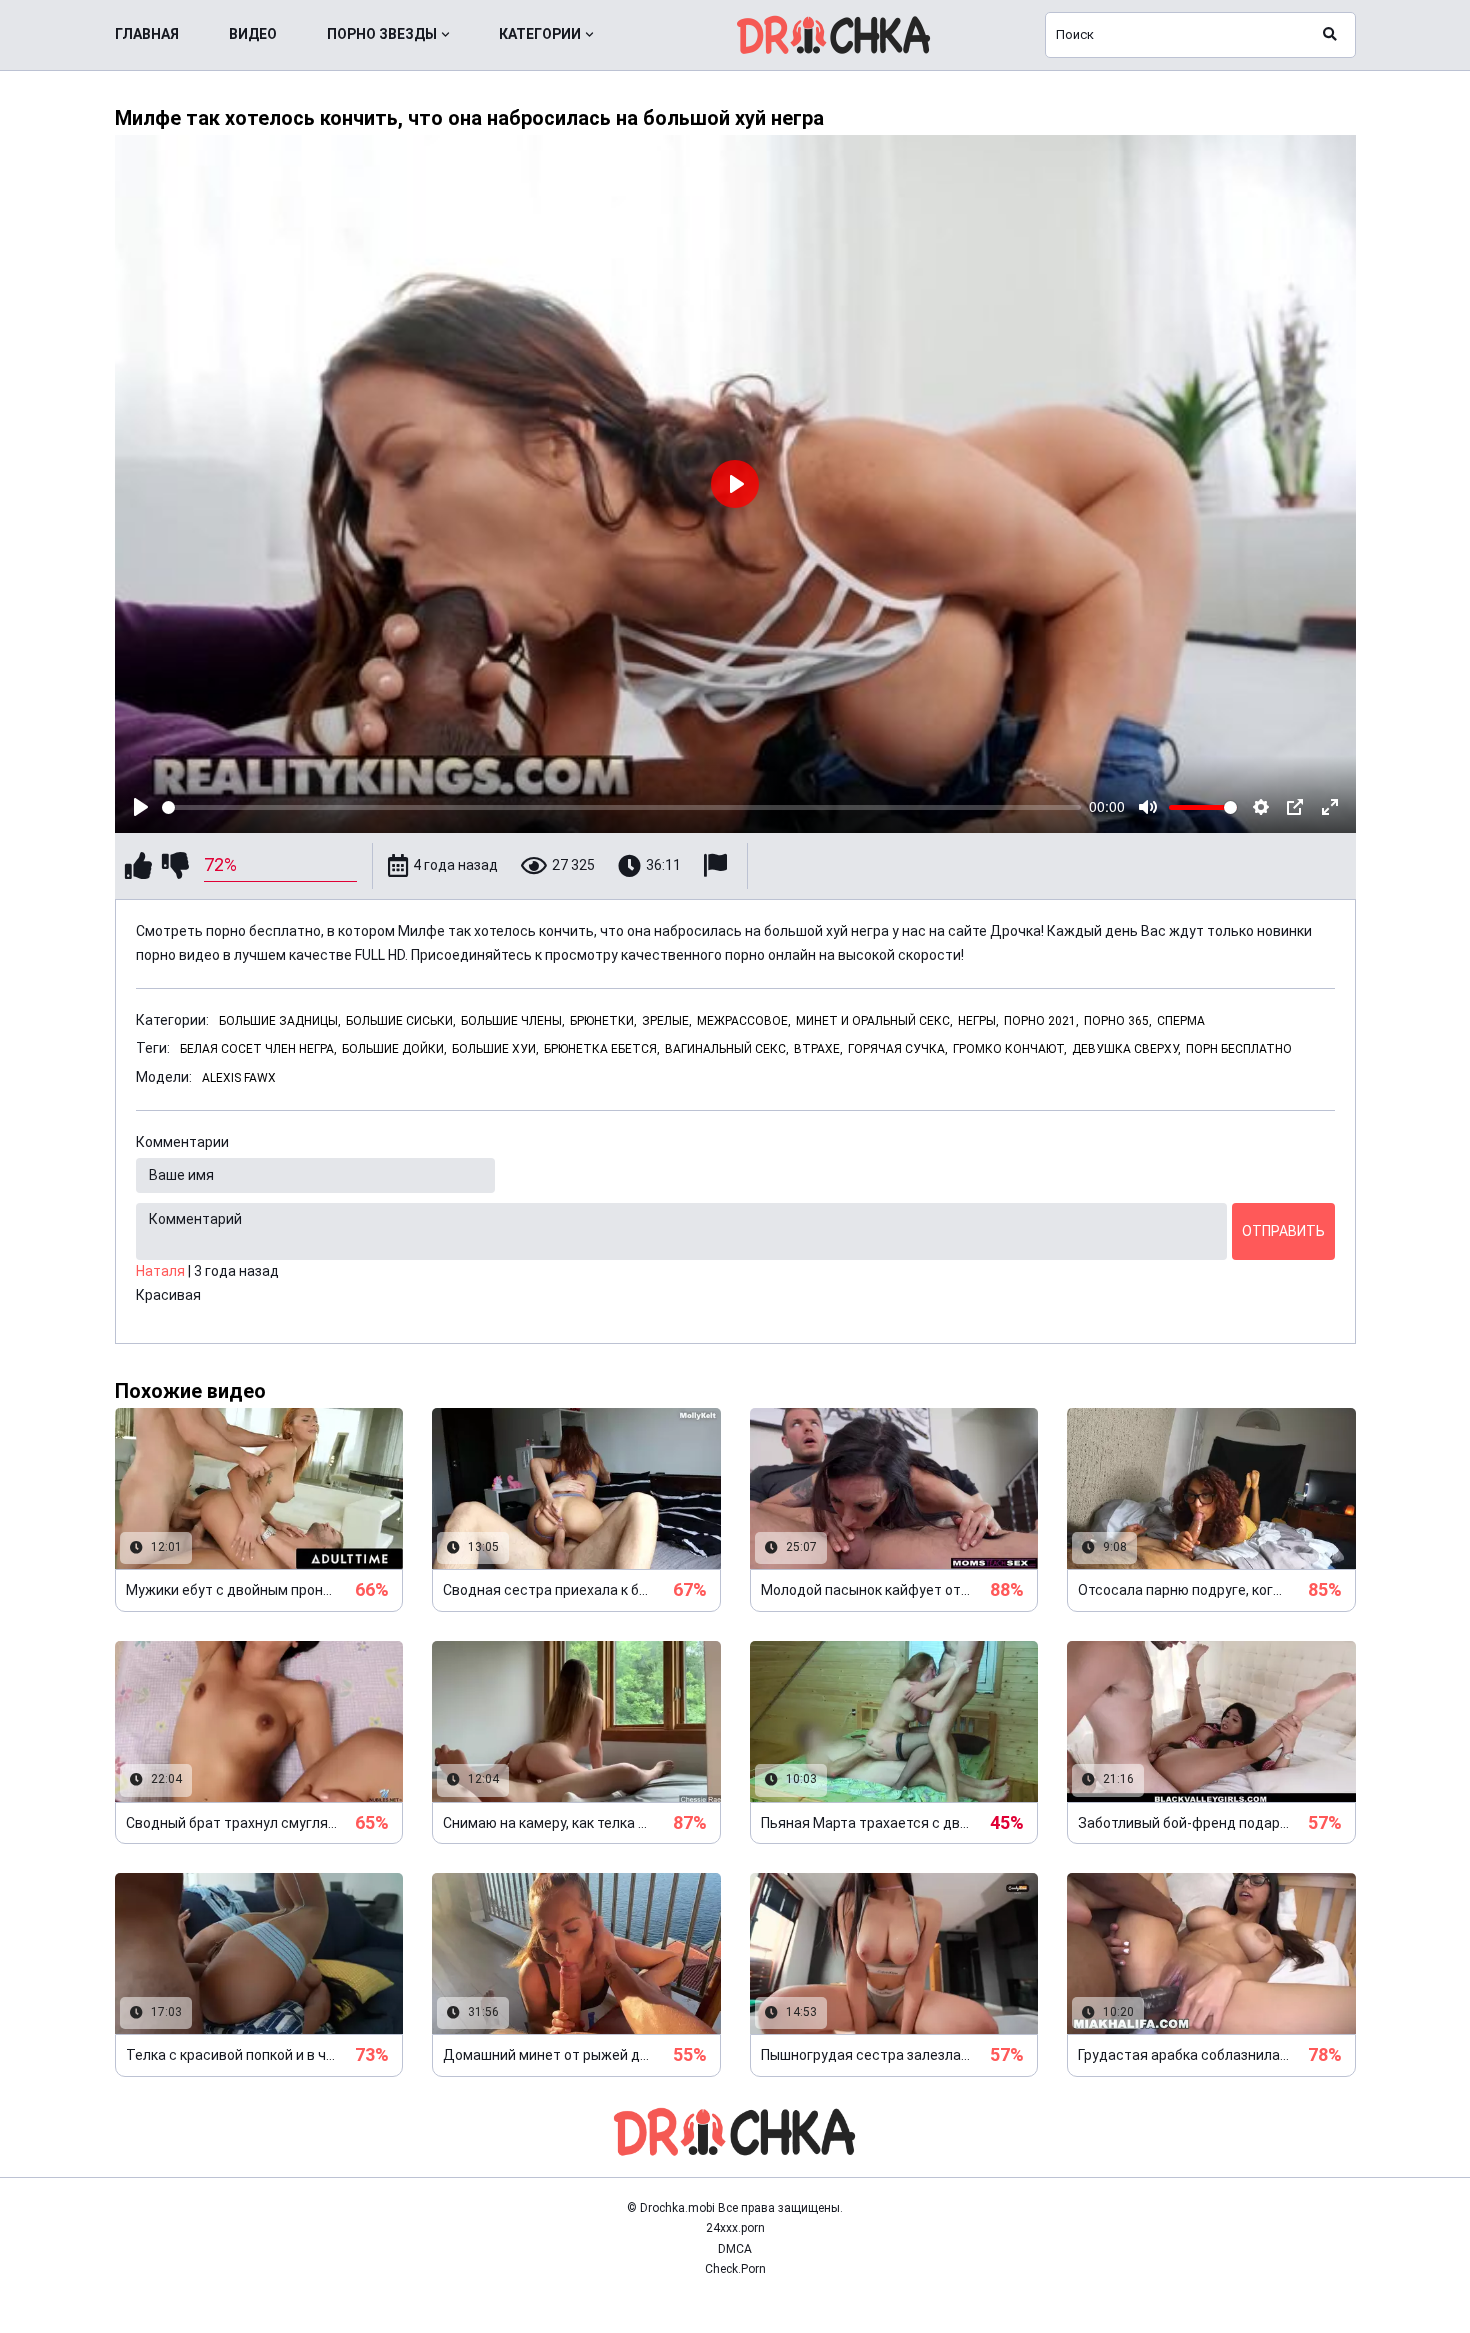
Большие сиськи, (401, 1021)
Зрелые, (667, 1021)
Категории (540, 34)
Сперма (1181, 1021)
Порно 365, (1118, 1021)
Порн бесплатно (1239, 1049)
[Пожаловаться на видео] (718, 865)
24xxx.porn (735, 2228)
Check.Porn (735, 2269)
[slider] (622, 807)
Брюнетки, (603, 1021)
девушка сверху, (1126, 1049)
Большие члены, (513, 1021)
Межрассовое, (744, 1021)
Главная (147, 34)
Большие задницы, (280, 1021)
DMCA (735, 2249)
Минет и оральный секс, (874, 1021)
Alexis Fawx (239, 1078)
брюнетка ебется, (602, 1049)
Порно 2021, (1041, 1021)
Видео (253, 34)
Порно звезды (382, 34)
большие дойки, (394, 1049)
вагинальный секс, (727, 1049)
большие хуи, (495, 1049)
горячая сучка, (898, 1049)
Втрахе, (818, 1049)
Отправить (1283, 1231)
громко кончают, (1010, 1049)
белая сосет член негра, (258, 1049)
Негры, (978, 1021)
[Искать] (1330, 35)
